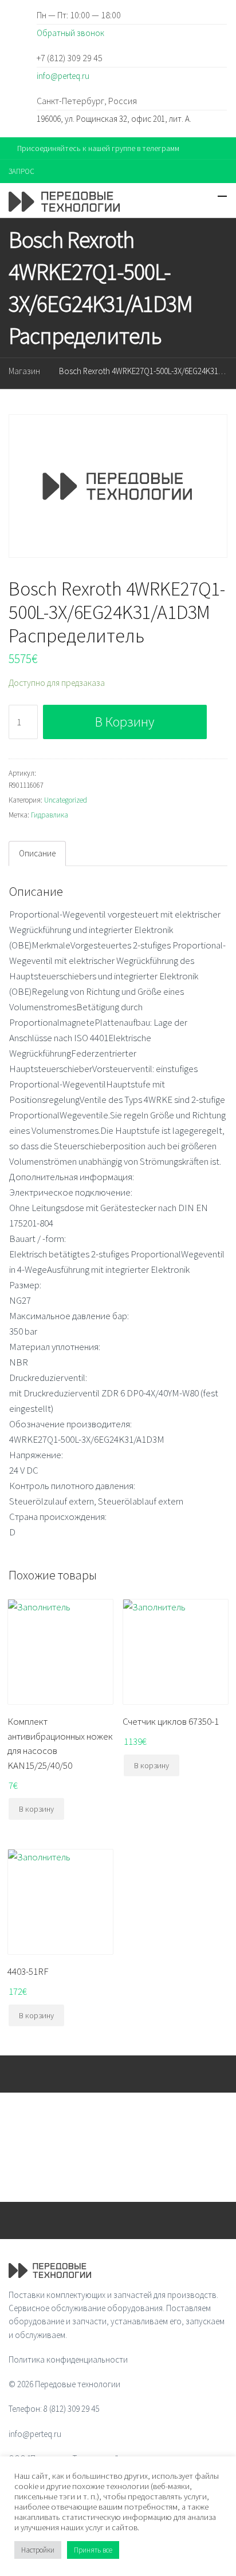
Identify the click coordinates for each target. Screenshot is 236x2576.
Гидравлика (50, 815)
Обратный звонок (70, 33)
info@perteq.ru (63, 76)
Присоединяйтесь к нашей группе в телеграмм (98, 148)
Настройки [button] (38, 2550)
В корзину (125, 722)
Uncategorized (66, 800)
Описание (37, 853)
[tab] (37, 854)
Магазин (24, 371)
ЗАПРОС (21, 171)
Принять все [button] (93, 2550)
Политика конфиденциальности (68, 2359)
